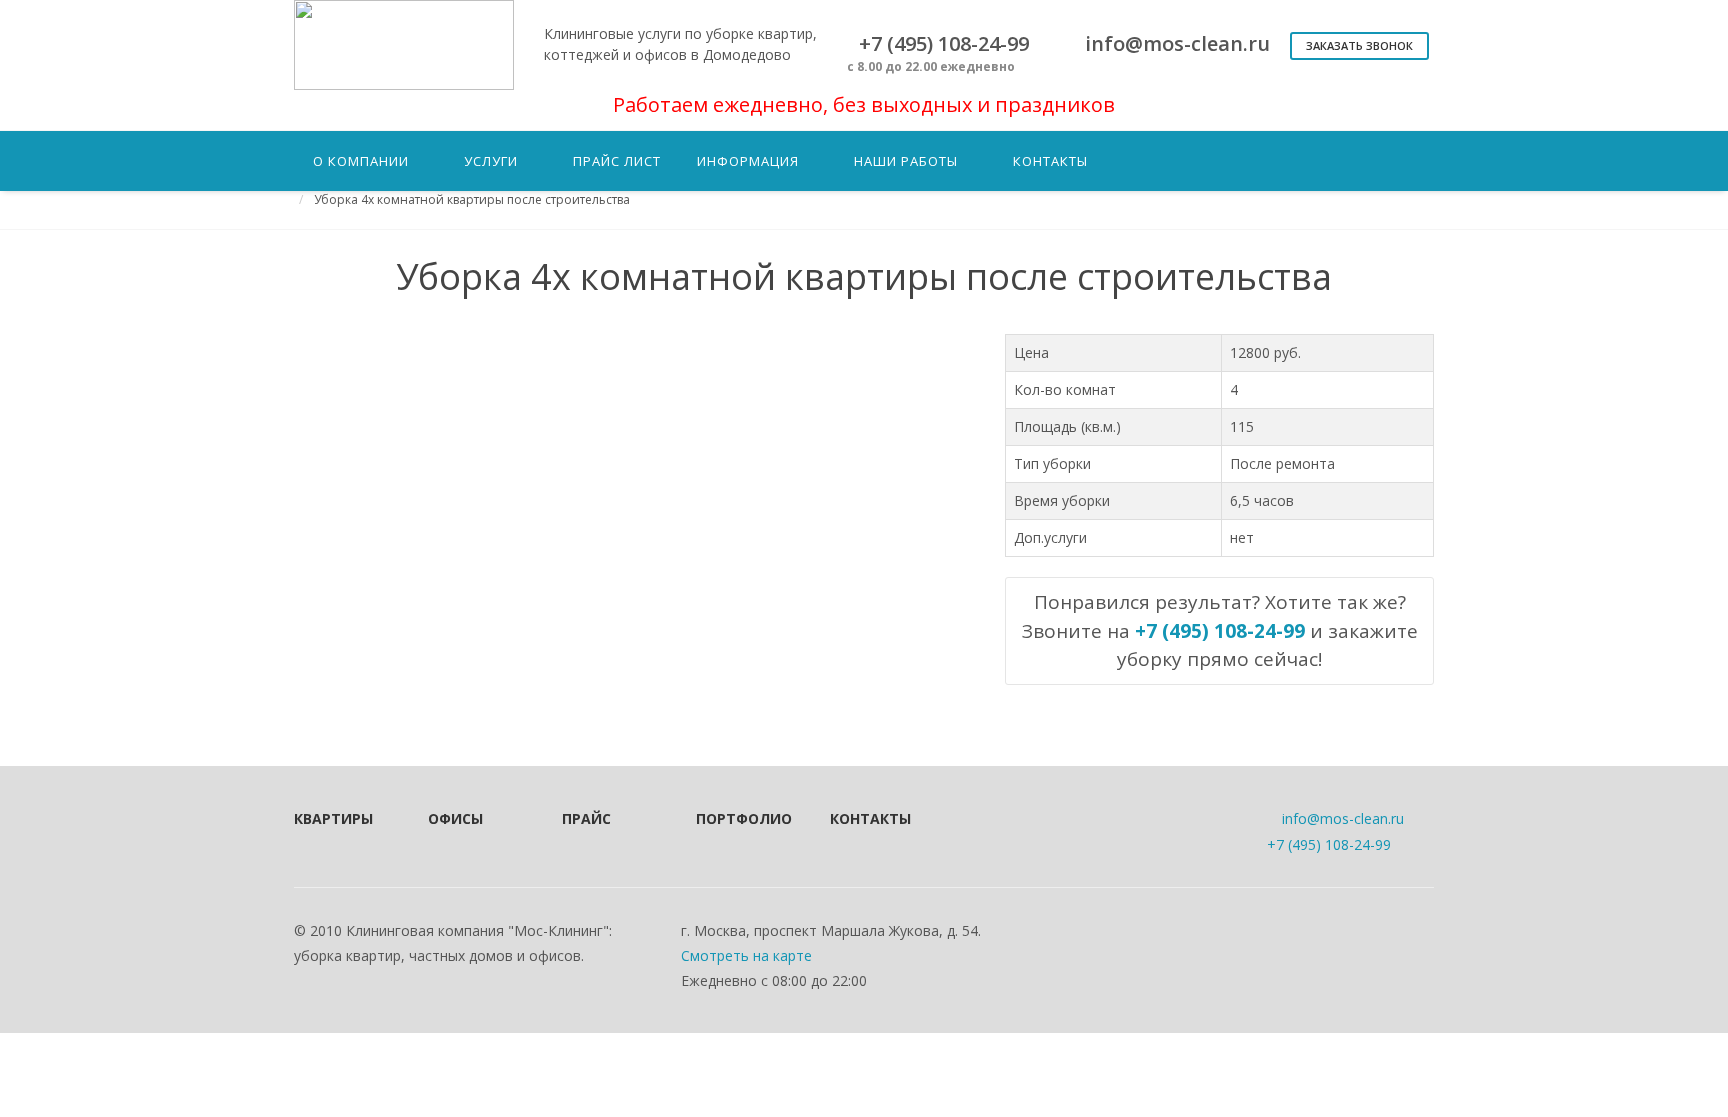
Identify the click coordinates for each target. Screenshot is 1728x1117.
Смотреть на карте (746, 955)
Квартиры (333, 818)
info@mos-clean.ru (1343, 818)
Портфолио (736, 818)
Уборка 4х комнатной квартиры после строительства (472, 199)
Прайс (586, 818)
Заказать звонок (1359, 45)
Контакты (870, 818)
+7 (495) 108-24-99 (1329, 844)
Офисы (455, 818)
